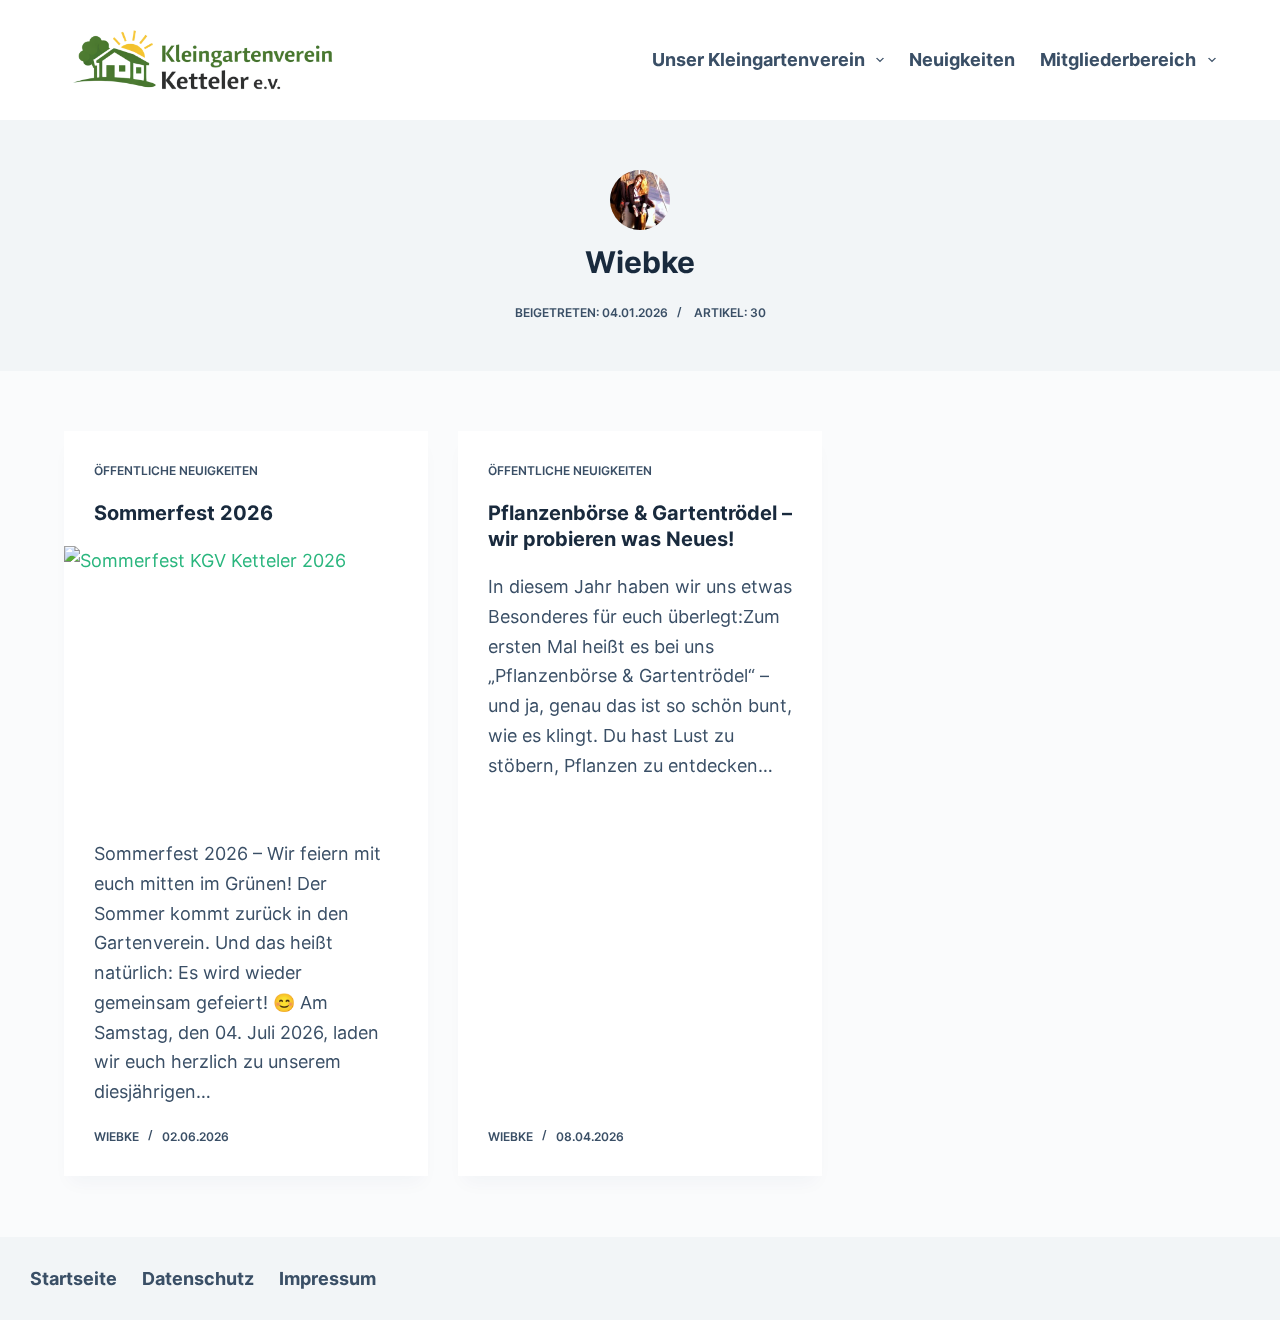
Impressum (327, 1278)
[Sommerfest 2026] (246, 682)
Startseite (73, 1278)
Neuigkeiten (962, 59)
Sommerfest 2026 (183, 513)
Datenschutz (198, 1278)
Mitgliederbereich (1118, 59)
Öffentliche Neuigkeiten (176, 470)
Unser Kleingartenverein (758, 59)
